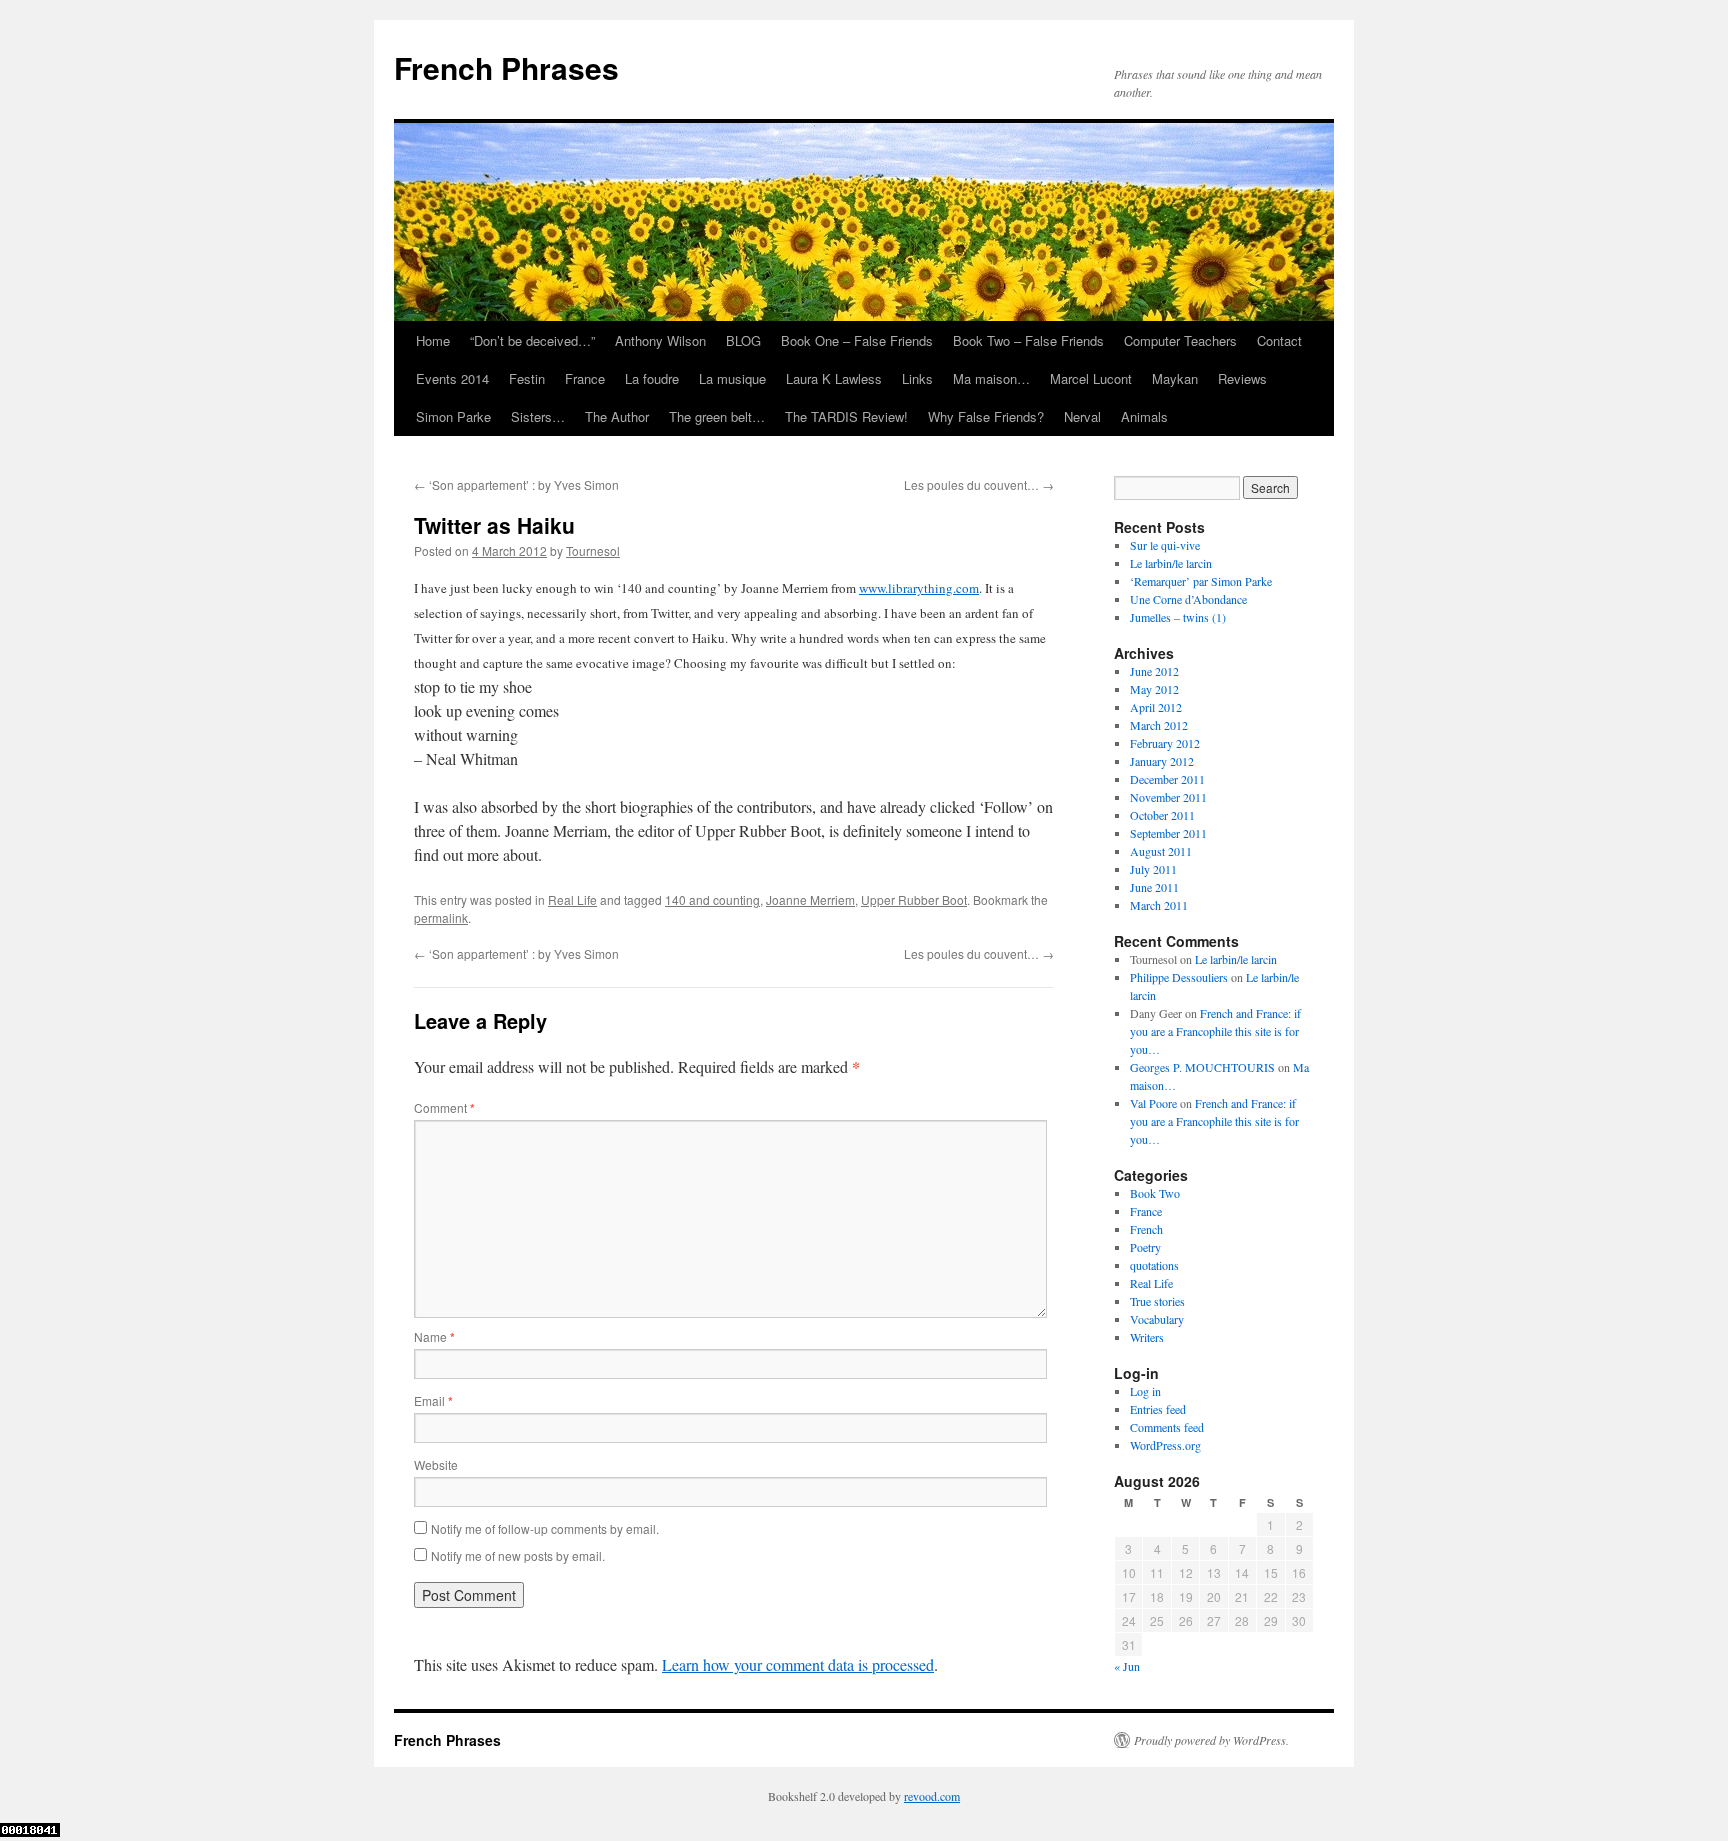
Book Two (1155, 1193)
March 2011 (1159, 905)
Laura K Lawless (834, 378)
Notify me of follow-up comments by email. (545, 1528)
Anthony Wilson (660, 340)
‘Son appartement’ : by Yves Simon (516, 484)
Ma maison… (991, 378)
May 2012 (1154, 689)
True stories (1157, 1301)
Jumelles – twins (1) (1178, 617)
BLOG (743, 340)
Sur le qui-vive (1165, 545)
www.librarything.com (919, 588)
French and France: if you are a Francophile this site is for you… (1215, 1031)
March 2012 (1159, 725)
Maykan (1175, 378)
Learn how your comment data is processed (798, 1664)
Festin (527, 378)
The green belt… (717, 416)
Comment (444, 1107)
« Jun (1127, 1666)
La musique (732, 378)
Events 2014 (452, 378)
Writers (1147, 1337)
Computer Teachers (1180, 340)
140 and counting (712, 899)
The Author (617, 416)
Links (917, 378)
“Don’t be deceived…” (532, 340)
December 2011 (1167, 779)
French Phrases (506, 67)
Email (433, 1400)
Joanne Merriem (810, 899)
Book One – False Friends (857, 340)
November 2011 (1168, 797)
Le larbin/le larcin (1171, 563)
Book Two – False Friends (1028, 340)
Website (436, 1464)
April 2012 (1156, 707)
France (585, 378)
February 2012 (1165, 743)
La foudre (652, 378)
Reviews (1242, 378)
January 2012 (1162, 761)
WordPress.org (1165, 1445)
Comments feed (1167, 1427)
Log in (1145, 1391)
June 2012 (1154, 671)
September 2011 (1168, 833)
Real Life (572, 899)
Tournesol (593, 550)
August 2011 (1161, 851)
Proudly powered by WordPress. (1211, 1740)
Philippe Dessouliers (1179, 977)
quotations (1154, 1265)
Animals (1144, 416)
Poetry (1145, 1247)
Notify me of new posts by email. (518, 1555)
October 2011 (1162, 815)
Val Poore (1153, 1103)
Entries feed (1158, 1409)
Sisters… (538, 416)
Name (434, 1336)
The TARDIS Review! (846, 416)
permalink (441, 917)
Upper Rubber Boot (914, 899)
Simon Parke (453, 416)
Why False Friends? (986, 416)
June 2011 (1154, 887)
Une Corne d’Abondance (1188, 599)
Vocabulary (1157, 1319)
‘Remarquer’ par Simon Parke (1201, 581)
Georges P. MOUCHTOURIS (1202, 1067)
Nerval (1082, 416)
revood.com (932, 1796)
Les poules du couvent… (979, 484)
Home (433, 340)
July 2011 (1153, 869)
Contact (1279, 340)
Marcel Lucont (1091, 378)
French (1146, 1229)
